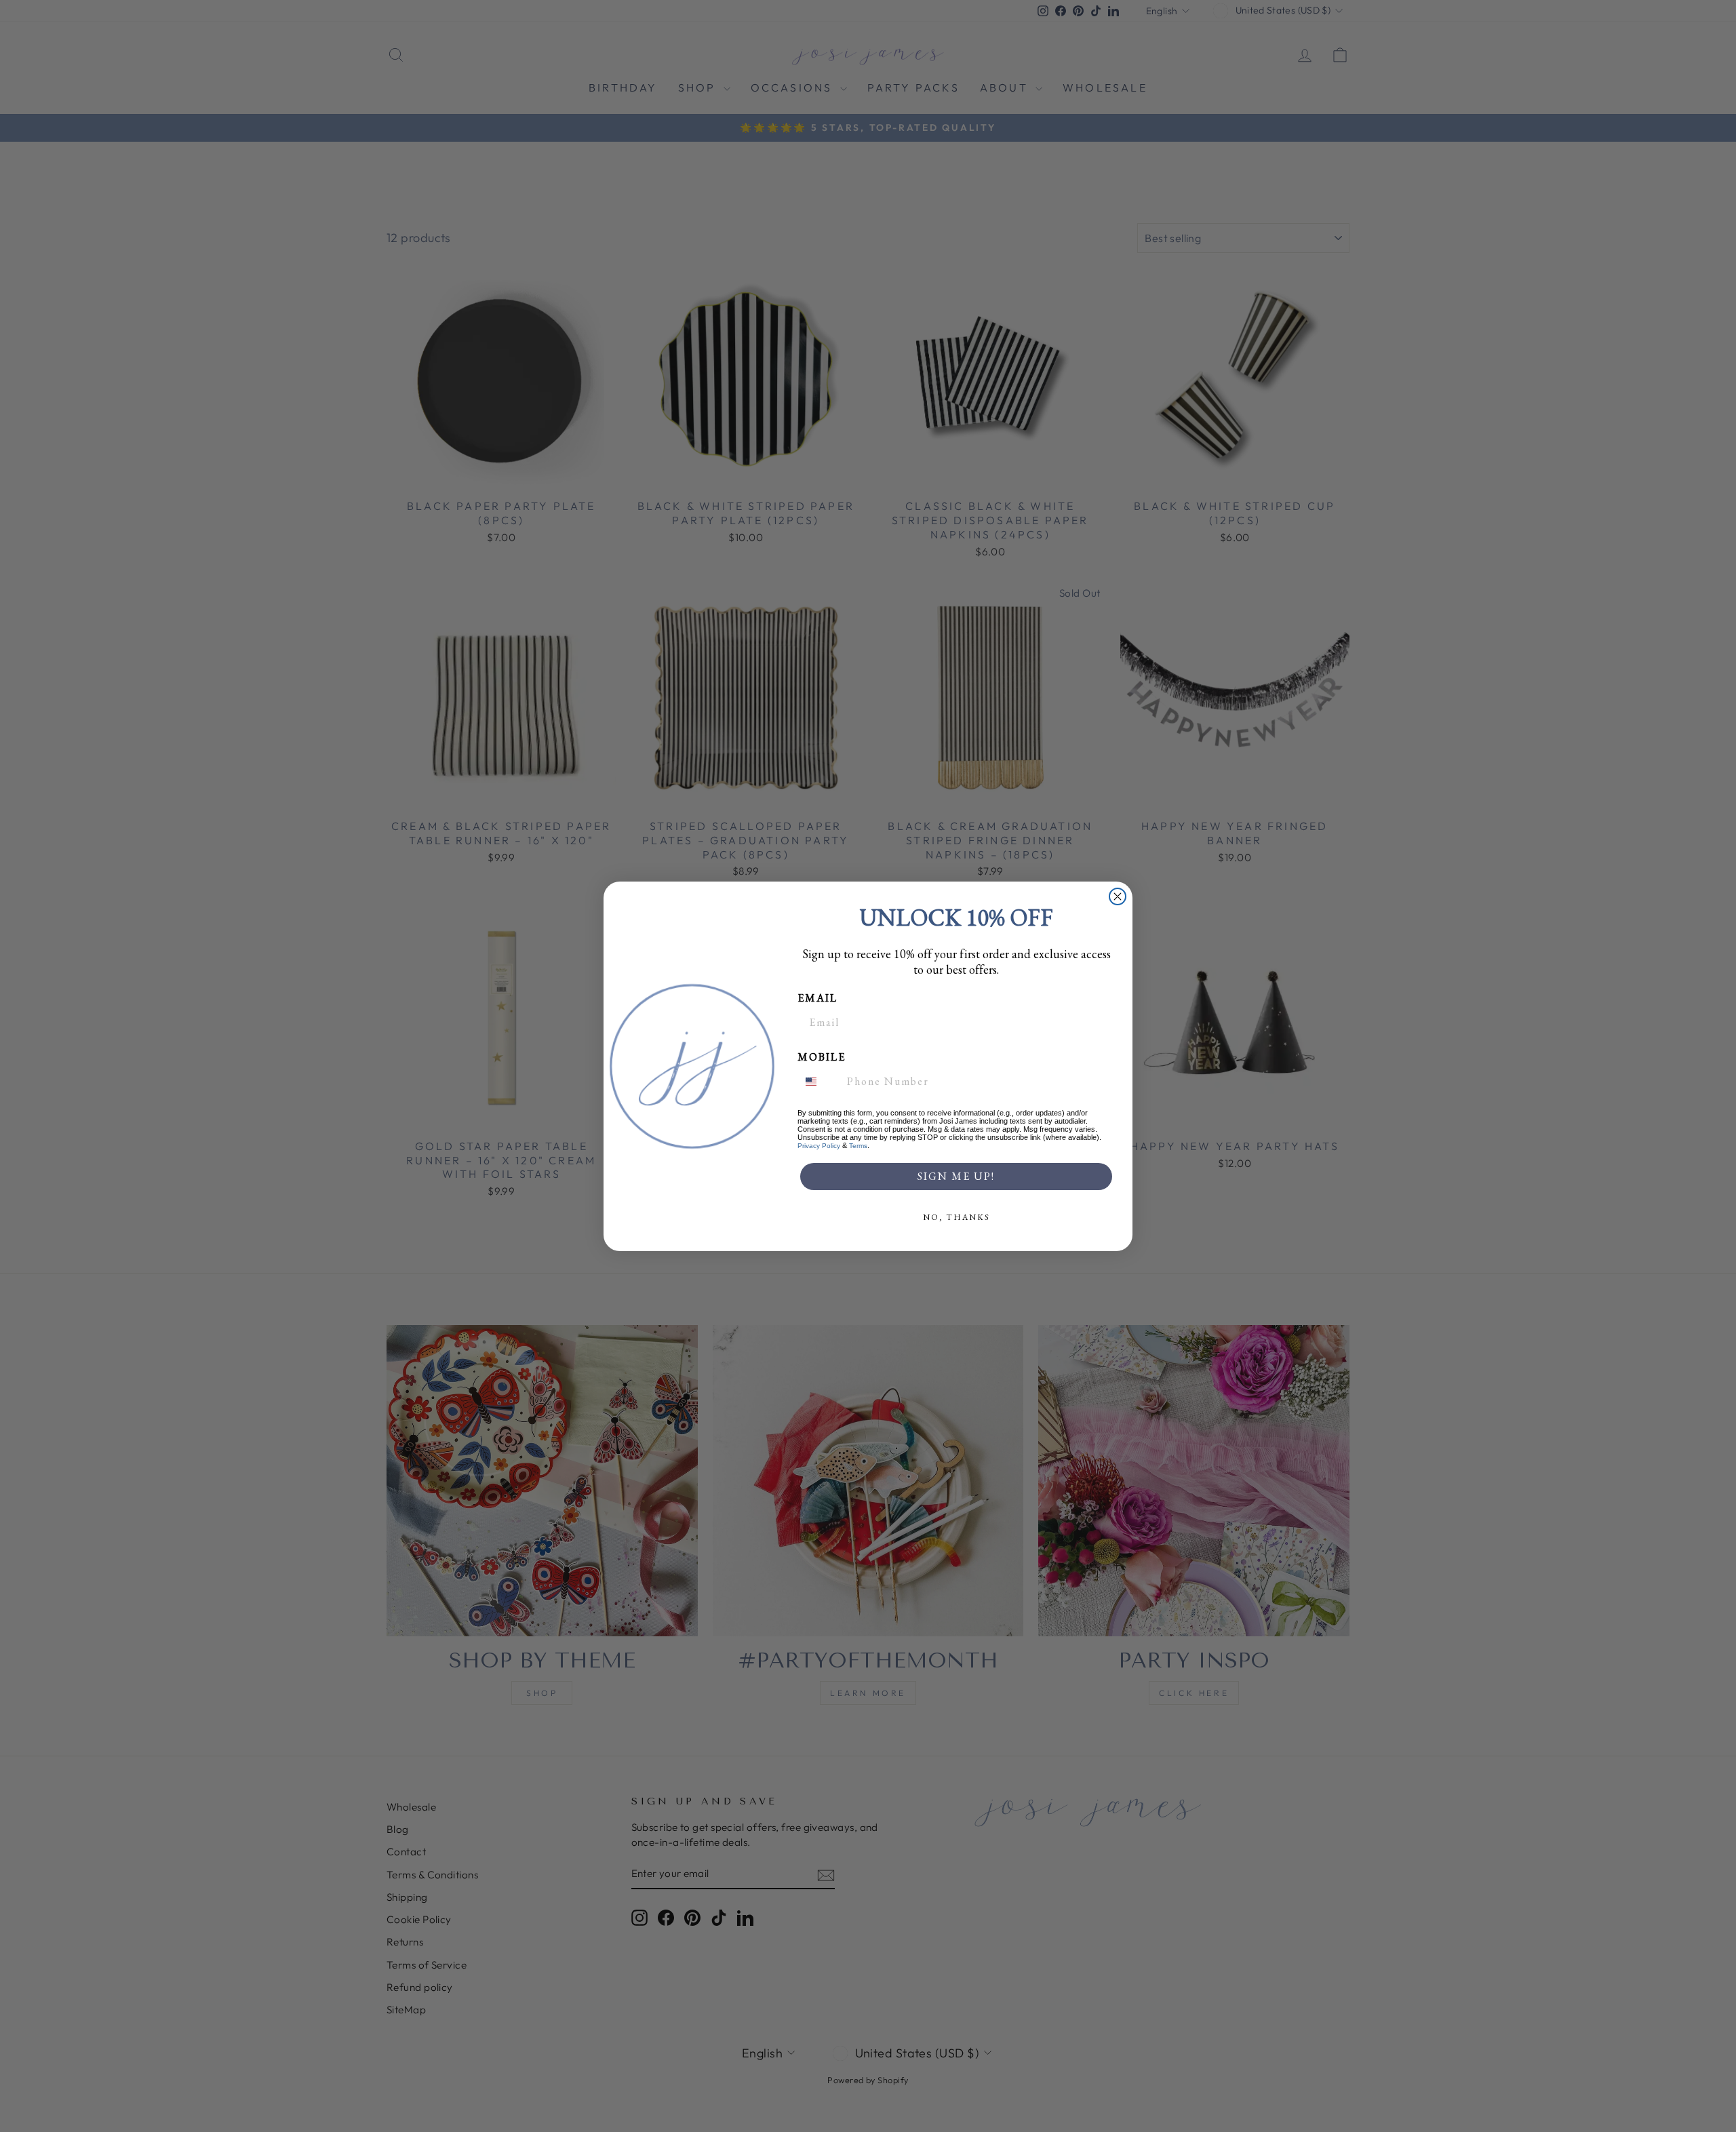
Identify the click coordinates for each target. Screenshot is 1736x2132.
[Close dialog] (1118, 896)
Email (817, 998)
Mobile (822, 1057)
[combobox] (819, 1082)
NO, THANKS (956, 1217)
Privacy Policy (819, 1146)
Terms (858, 1146)
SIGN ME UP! (956, 1176)
